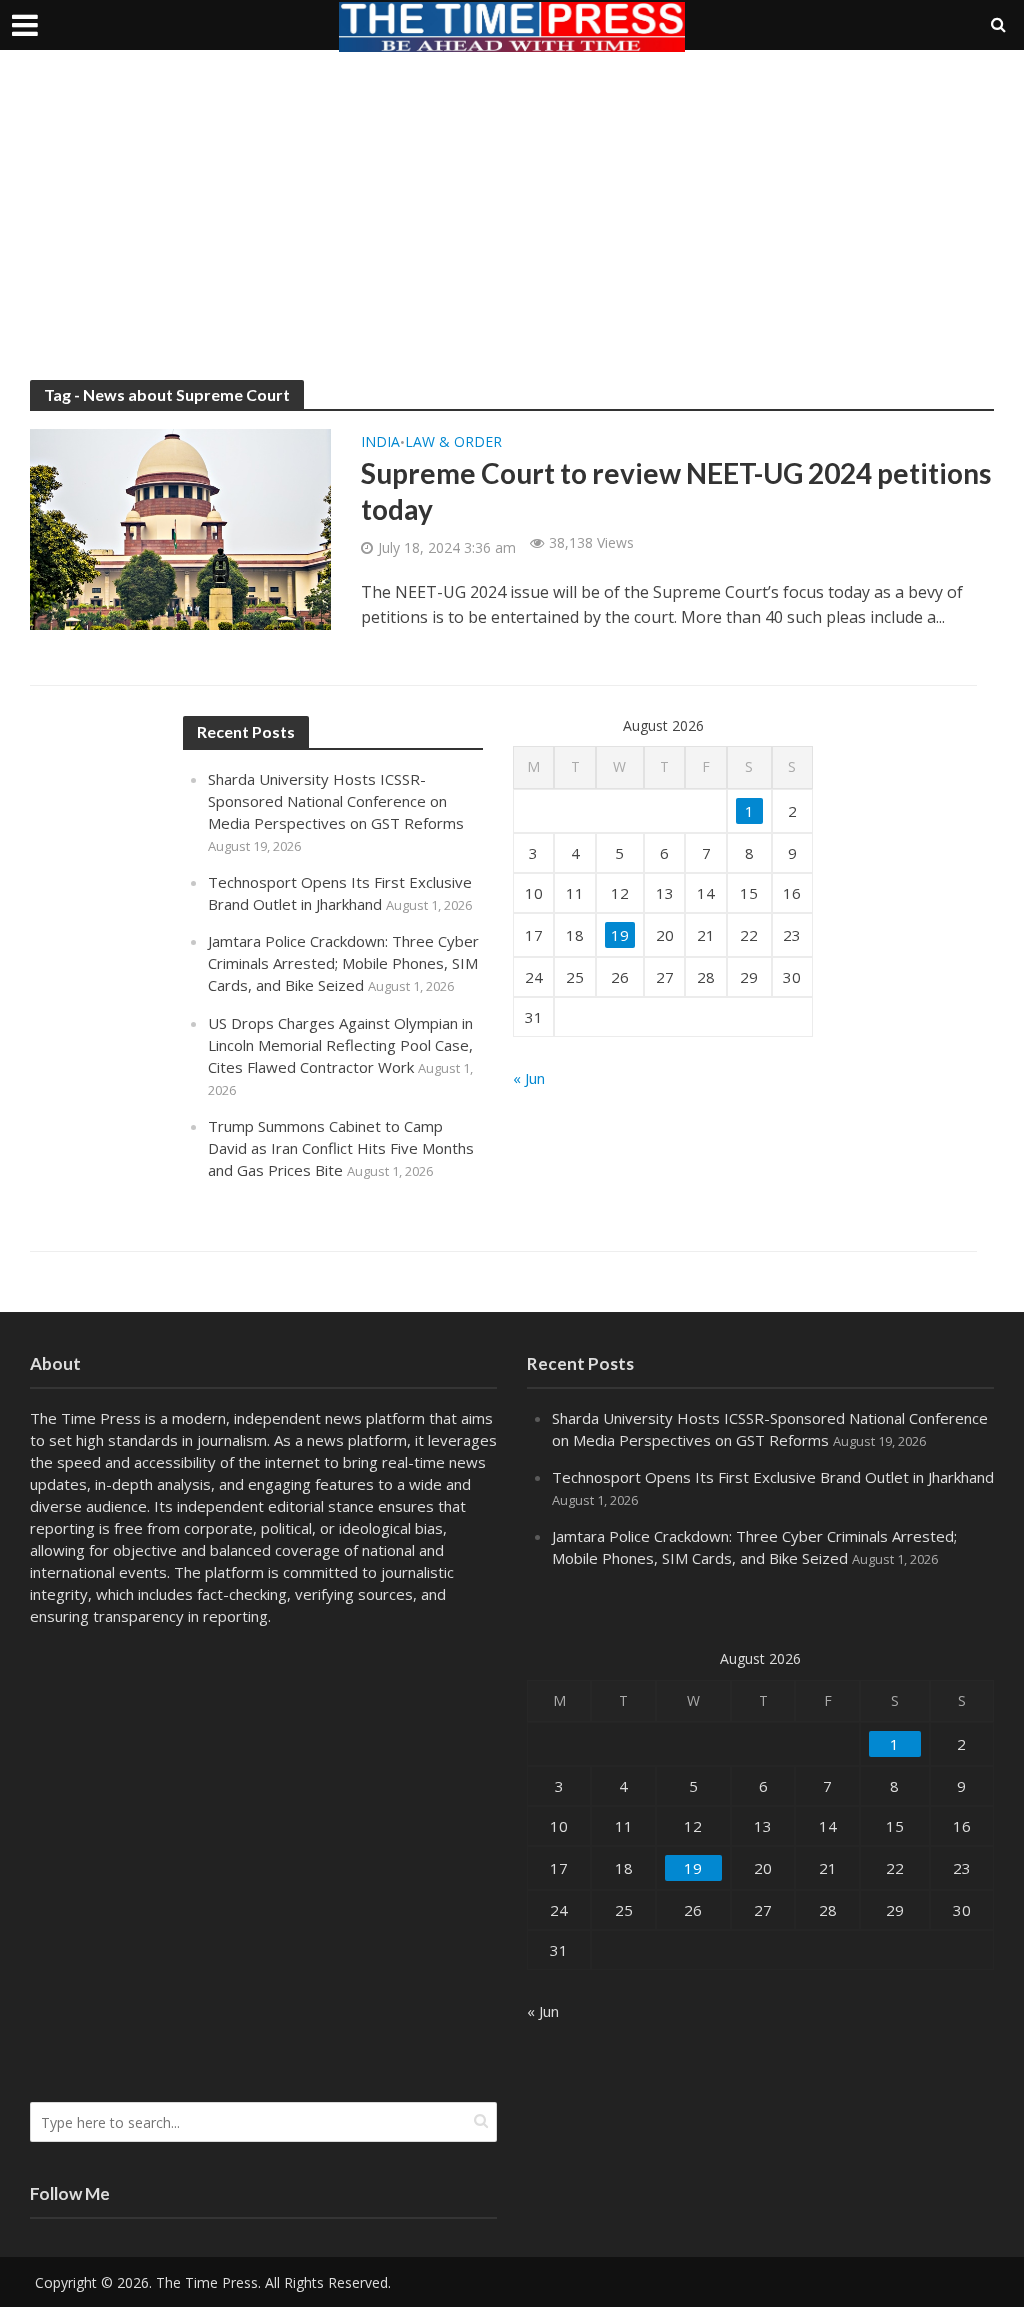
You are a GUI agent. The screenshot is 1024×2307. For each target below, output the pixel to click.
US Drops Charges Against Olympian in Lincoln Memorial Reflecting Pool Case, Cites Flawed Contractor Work (340, 1045)
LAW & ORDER (453, 443)
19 (620, 935)
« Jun (529, 1078)
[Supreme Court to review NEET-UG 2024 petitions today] (180, 528)
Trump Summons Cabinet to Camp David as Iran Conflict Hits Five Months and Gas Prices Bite (341, 1148)
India (380, 443)
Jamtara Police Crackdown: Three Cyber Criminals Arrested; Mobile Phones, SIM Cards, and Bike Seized (343, 963)
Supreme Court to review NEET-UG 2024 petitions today (676, 491)
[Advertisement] (512, 230)
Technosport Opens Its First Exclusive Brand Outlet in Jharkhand (773, 1477)
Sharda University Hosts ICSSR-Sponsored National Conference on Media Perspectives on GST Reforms (336, 801)
